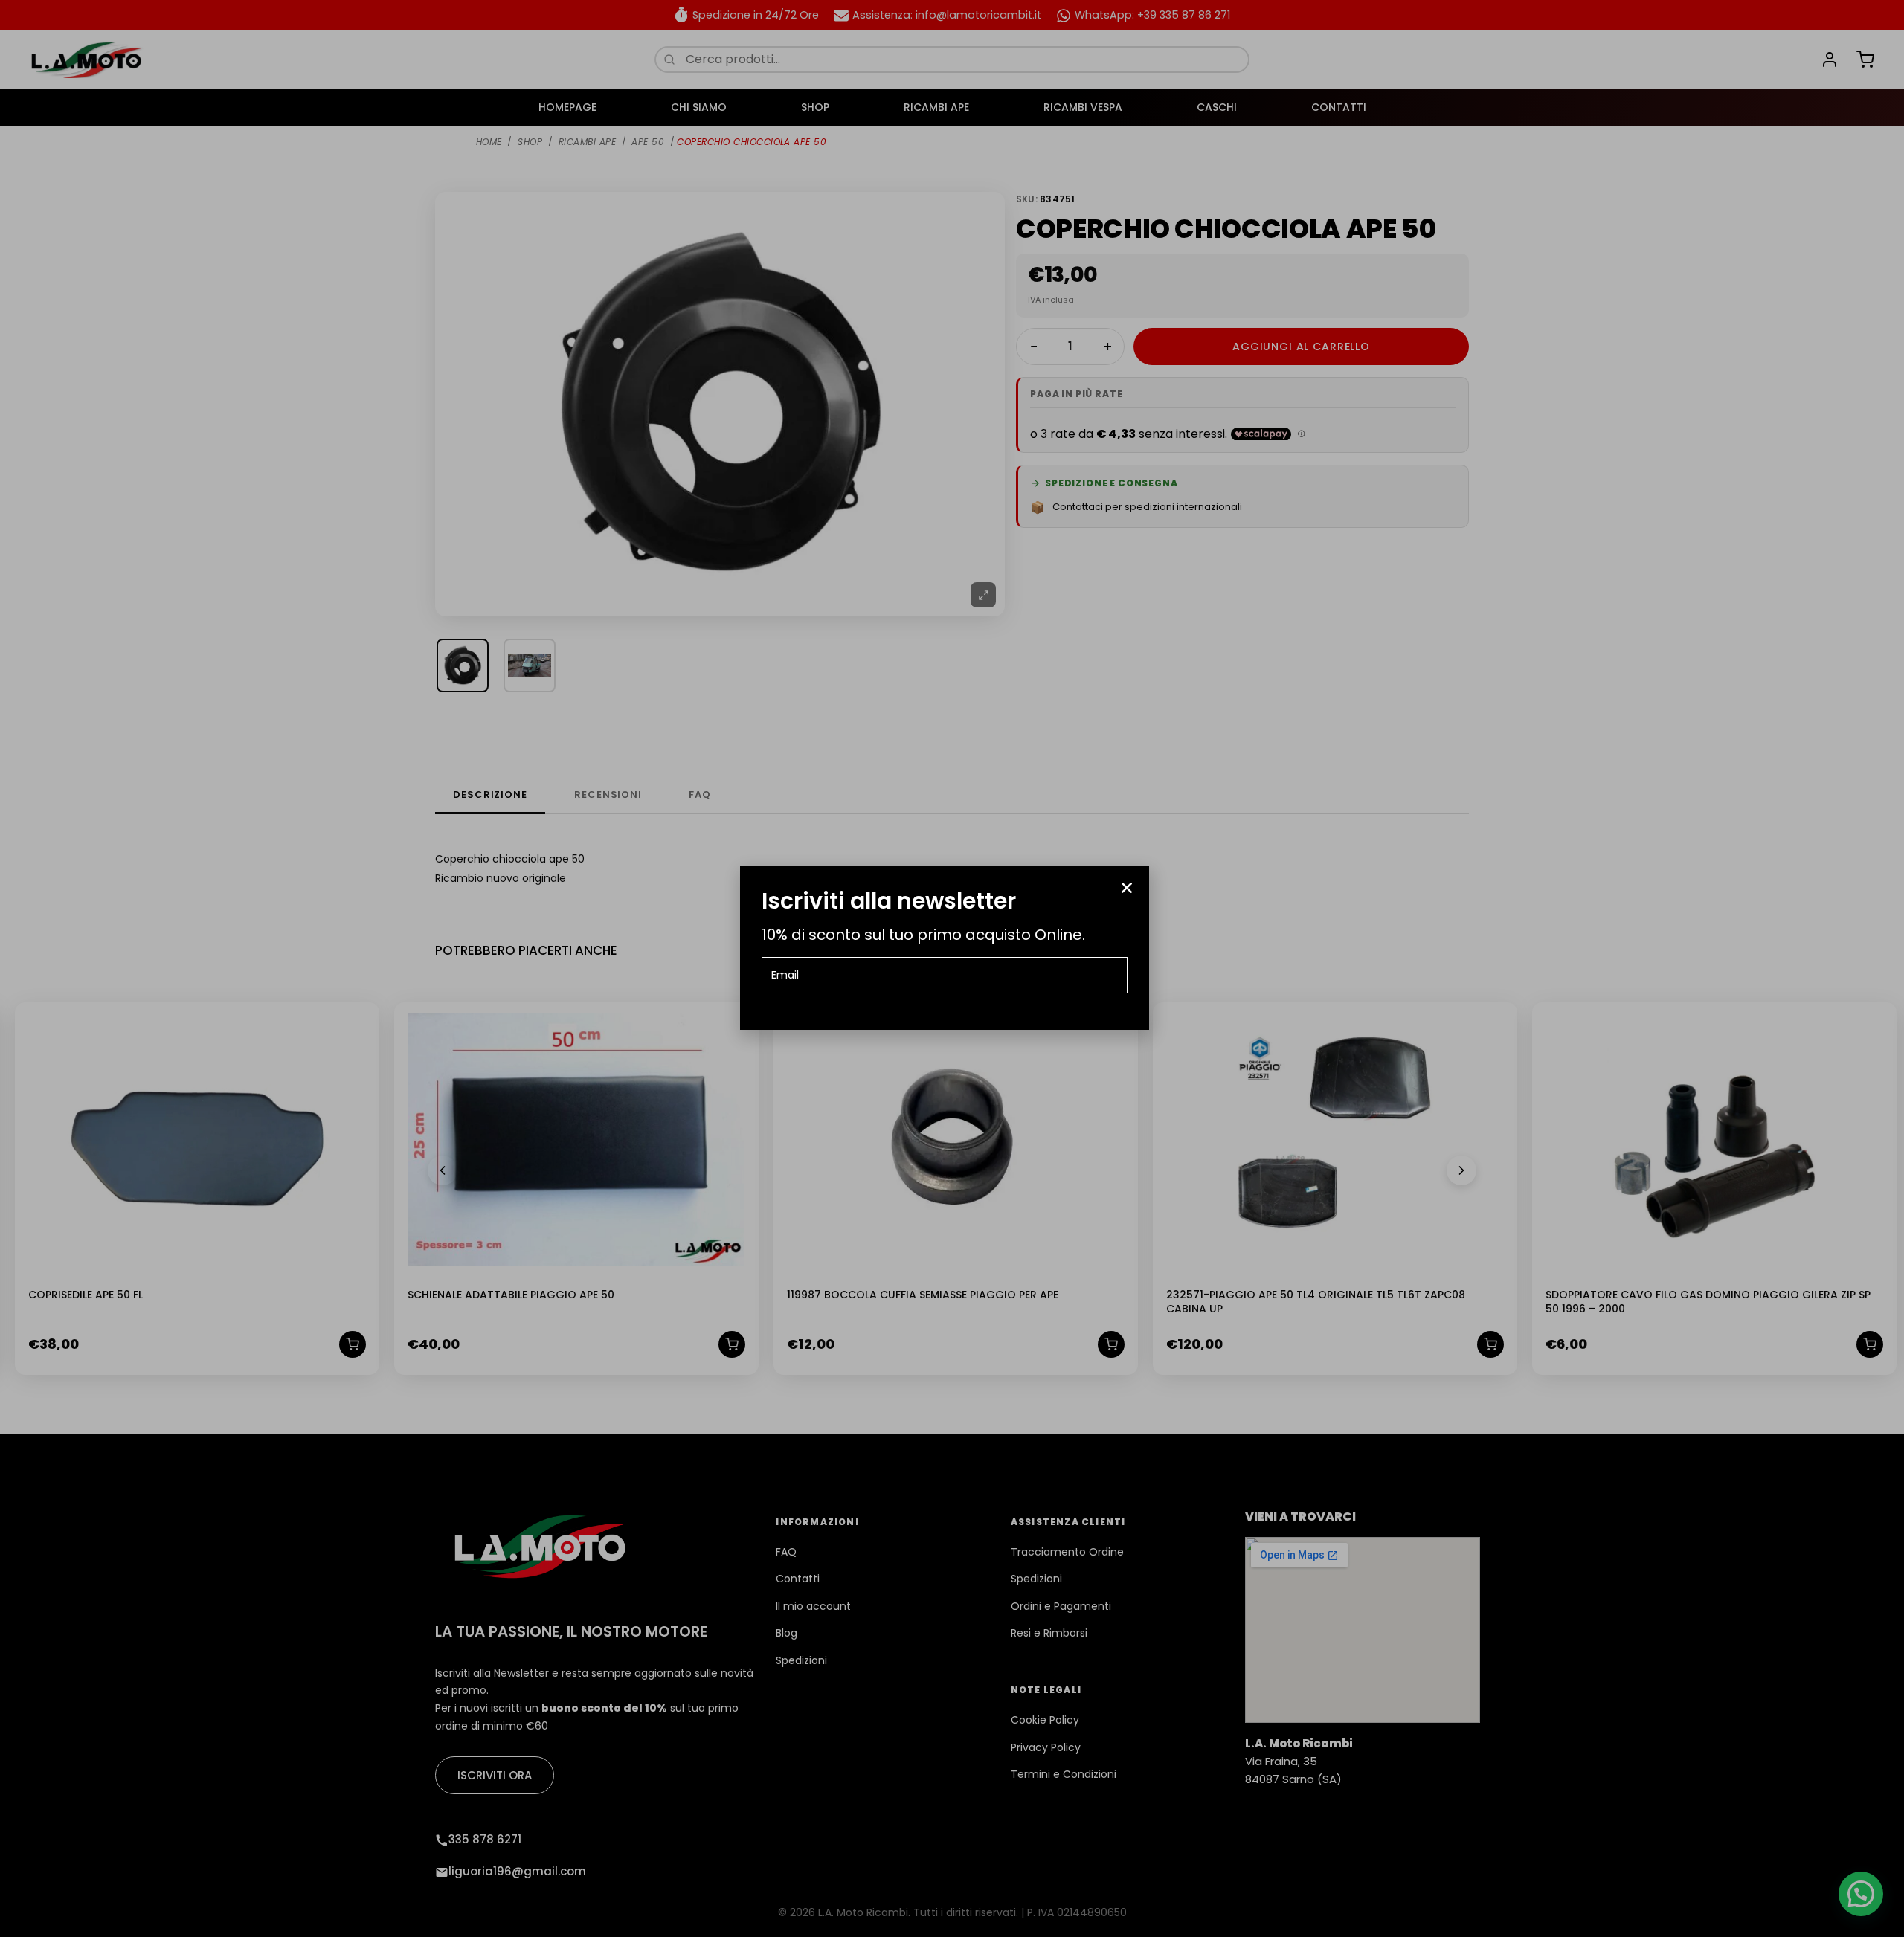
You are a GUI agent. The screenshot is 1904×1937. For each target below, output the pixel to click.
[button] (1127, 888)
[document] (952, 968)
